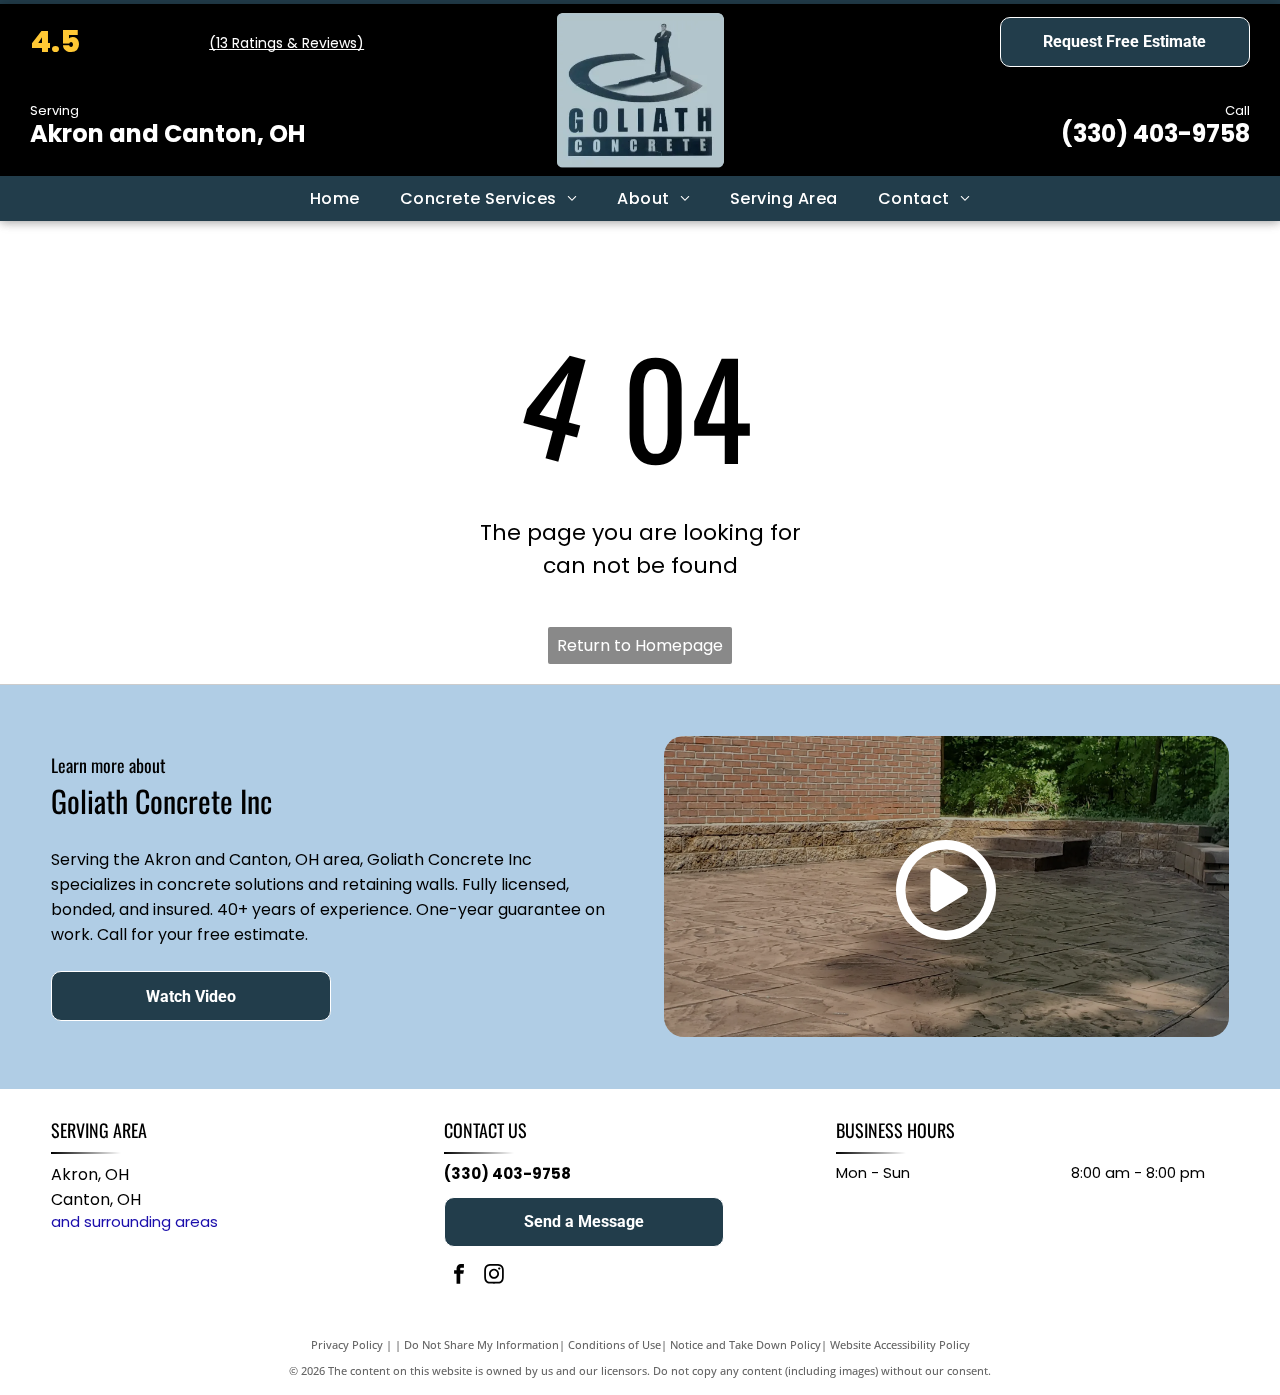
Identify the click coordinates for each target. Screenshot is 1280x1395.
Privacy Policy (347, 1344)
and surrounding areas (134, 1221)
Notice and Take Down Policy (745, 1344)
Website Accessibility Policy (900, 1344)
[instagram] (494, 1276)
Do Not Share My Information (481, 1344)
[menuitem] (335, 199)
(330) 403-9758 (1155, 133)
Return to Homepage (640, 645)
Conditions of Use (614, 1344)
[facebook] (459, 1276)
